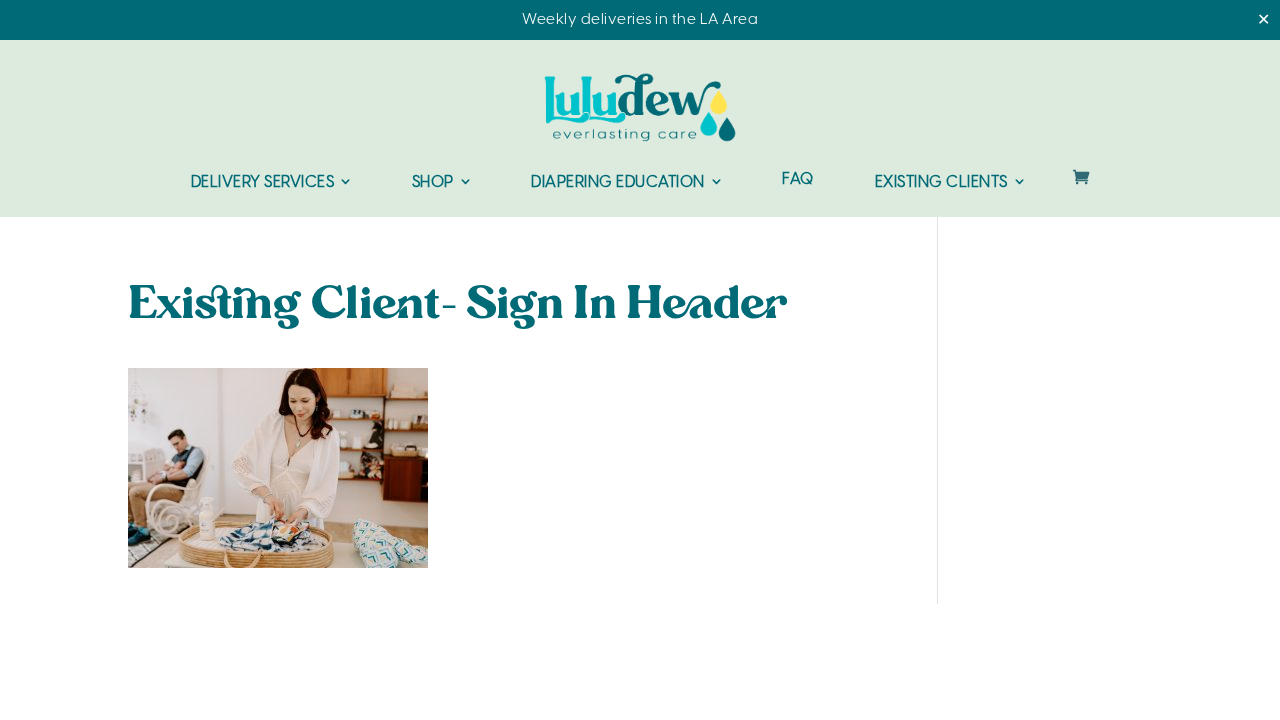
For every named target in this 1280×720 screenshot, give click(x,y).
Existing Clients (941, 182)
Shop (433, 182)
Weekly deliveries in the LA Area (640, 20)
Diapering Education (618, 182)
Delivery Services (263, 182)
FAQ (798, 180)
